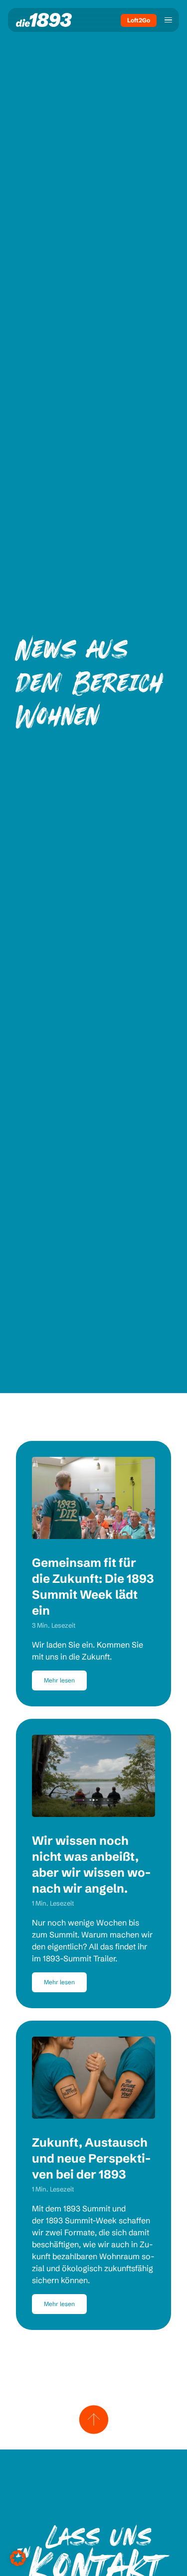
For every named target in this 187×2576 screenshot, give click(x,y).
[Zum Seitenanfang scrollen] (94, 2420)
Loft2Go (139, 20)
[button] (18, 2558)
